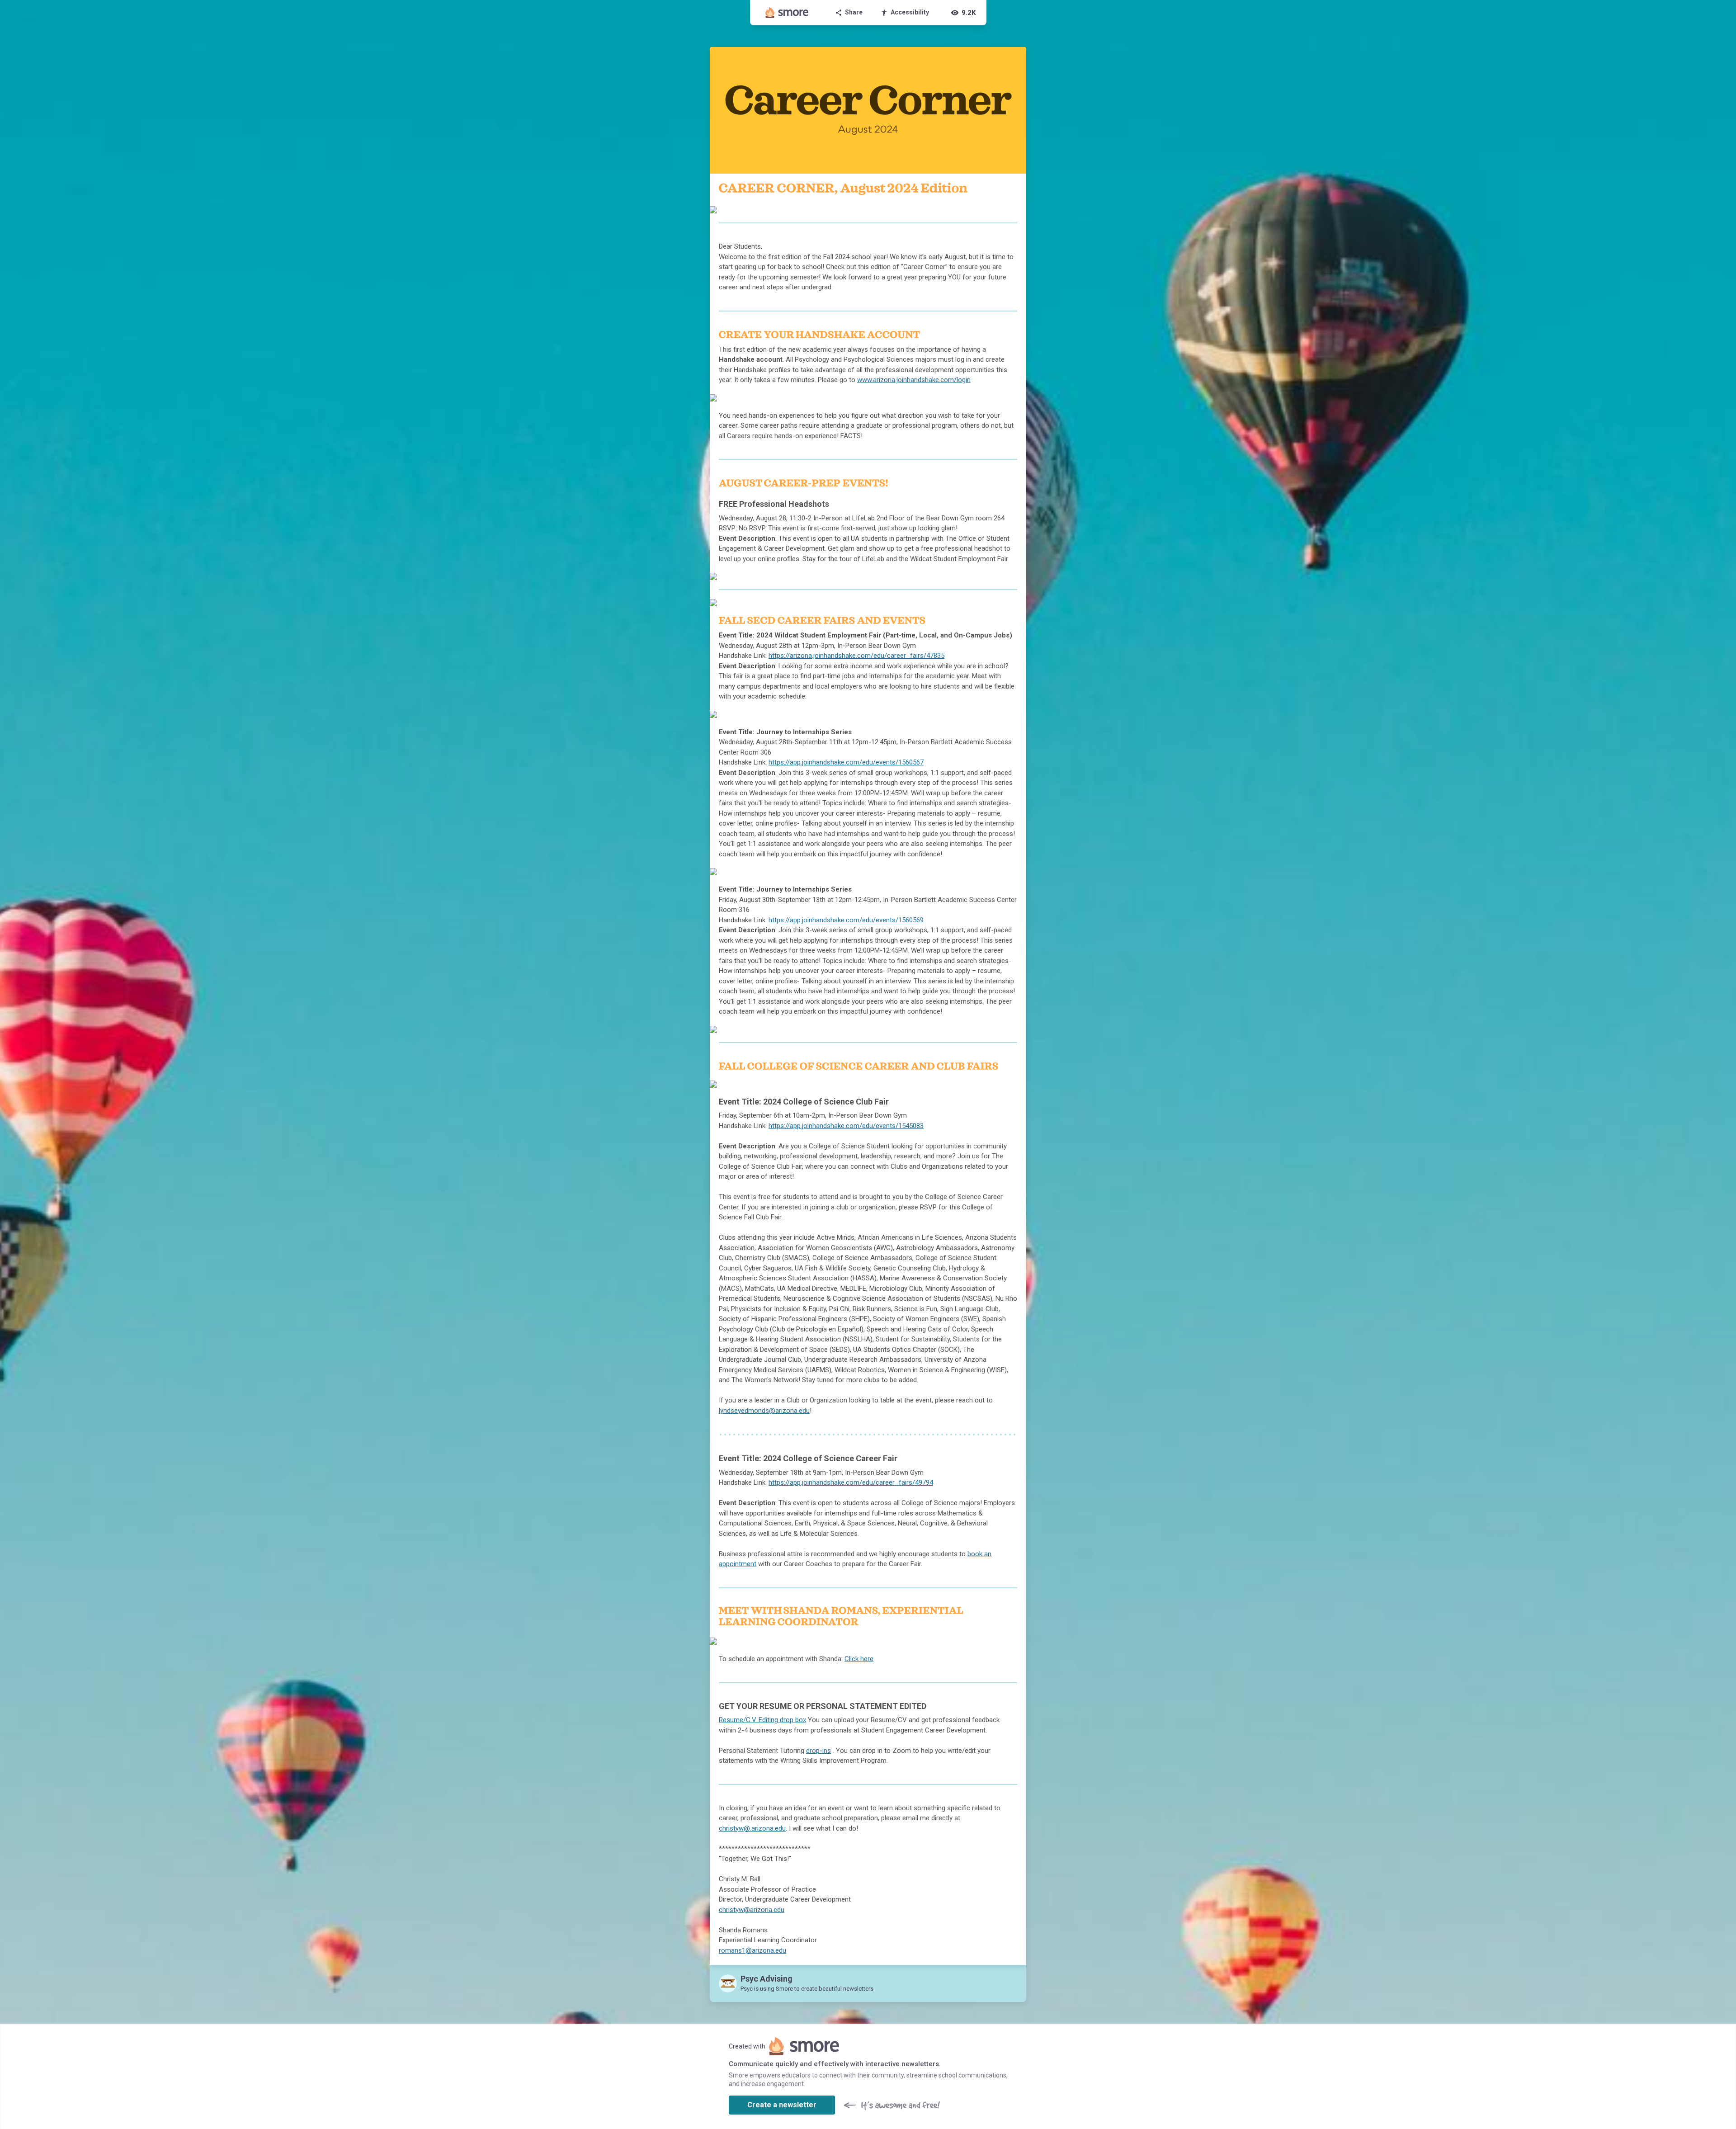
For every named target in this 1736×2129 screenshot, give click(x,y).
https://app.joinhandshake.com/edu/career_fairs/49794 (851, 1482)
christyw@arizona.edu (752, 1910)
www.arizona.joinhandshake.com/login (914, 380)
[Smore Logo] (787, 13)
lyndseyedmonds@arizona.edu (764, 1411)
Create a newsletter (782, 2105)
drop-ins (818, 1751)
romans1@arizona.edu (752, 1950)
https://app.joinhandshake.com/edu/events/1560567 (846, 762)
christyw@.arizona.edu (752, 1828)
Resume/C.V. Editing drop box (762, 1720)
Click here (859, 1659)
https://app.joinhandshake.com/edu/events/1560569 (846, 920)
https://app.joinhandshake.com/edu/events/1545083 (846, 1126)
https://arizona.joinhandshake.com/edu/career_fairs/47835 (856, 656)
